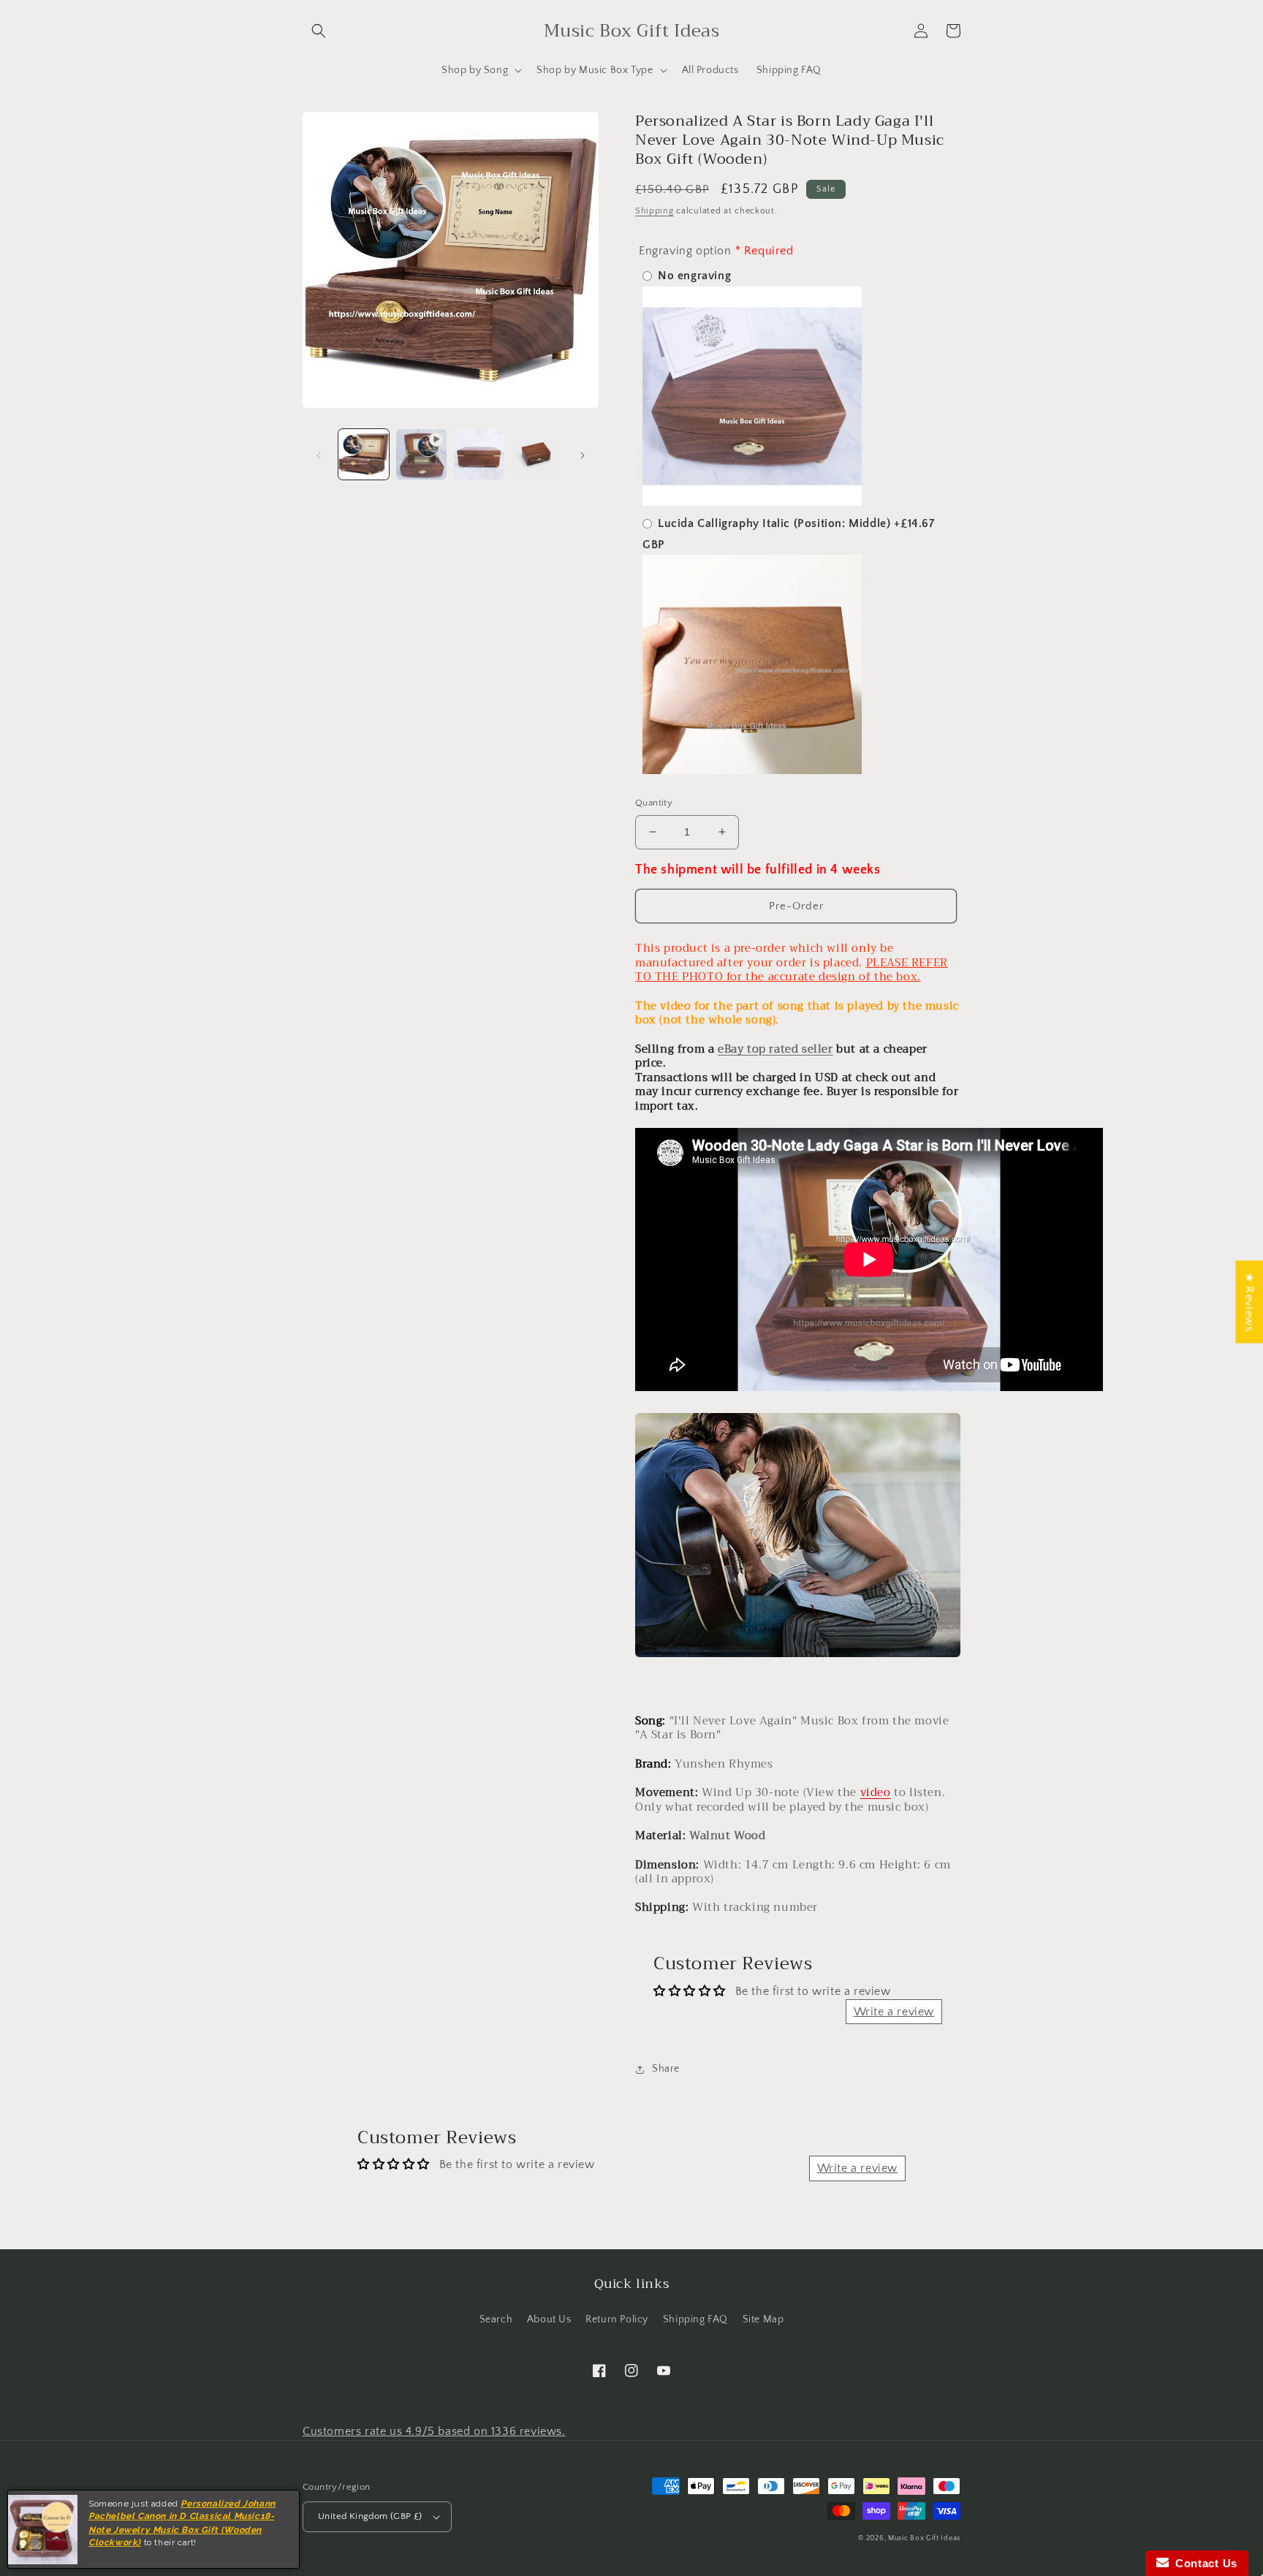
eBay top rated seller (775, 1049)
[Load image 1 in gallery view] (364, 454)
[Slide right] (583, 454)
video (876, 1792)
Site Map (763, 2319)
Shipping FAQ (695, 2319)
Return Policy (617, 2319)
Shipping (655, 211)
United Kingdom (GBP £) (370, 2516)
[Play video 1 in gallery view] (421, 454)
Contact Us (1203, 2563)
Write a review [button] (894, 2012)
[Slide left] (319, 454)
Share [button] (666, 2069)
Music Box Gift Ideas (924, 2538)
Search (496, 2319)
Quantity (654, 803)
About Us (549, 2319)
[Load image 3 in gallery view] (536, 454)
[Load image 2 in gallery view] (479, 454)
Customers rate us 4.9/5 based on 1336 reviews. (434, 2431)
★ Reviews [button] (1249, 1302)
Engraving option (685, 251)
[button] (319, 31)
